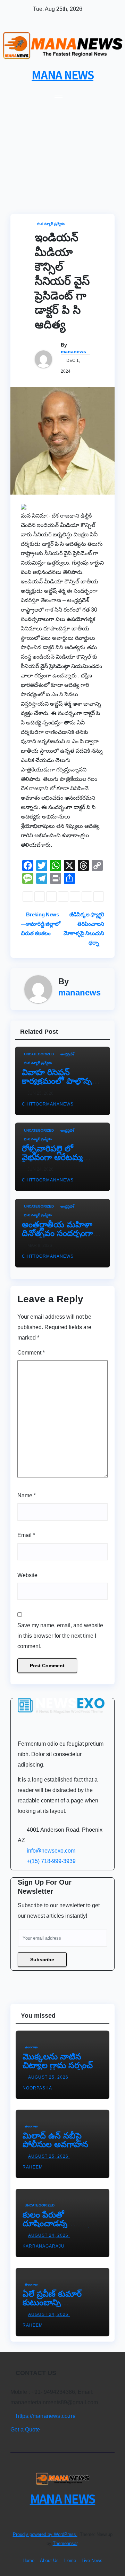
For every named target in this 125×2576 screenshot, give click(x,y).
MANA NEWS (62, 75)
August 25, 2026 (49, 2077)
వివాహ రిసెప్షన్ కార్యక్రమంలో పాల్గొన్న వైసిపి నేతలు (57, 1081)
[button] (103, 95)
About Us (49, 2561)
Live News (92, 2561)
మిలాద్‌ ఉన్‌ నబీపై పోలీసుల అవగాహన (55, 2140)
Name (27, 1495)
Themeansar (65, 2543)
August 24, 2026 (49, 2235)
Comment (31, 1353)
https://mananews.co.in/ (45, 2416)
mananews (73, 351)
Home (28, 2561)
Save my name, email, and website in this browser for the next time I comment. (60, 1636)
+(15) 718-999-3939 (51, 1861)
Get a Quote (25, 2430)
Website (27, 1575)
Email (26, 1535)
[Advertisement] (62, 148)
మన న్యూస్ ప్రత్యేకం (51, 224)
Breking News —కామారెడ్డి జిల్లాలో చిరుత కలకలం (40, 924)
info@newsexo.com (51, 1851)
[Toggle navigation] (59, 95)
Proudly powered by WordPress (45, 2534)
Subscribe (42, 1960)
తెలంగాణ (31, 2047)
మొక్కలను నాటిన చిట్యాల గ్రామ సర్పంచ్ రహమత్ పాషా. (58, 2065)
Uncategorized (39, 1054)
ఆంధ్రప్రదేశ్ (67, 1054)
